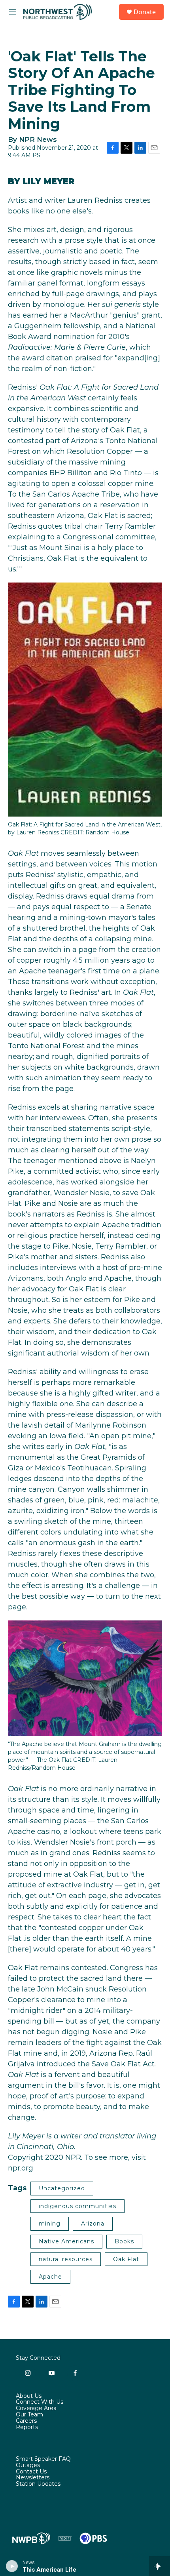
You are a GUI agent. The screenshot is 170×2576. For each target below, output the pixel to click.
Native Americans (66, 2241)
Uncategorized (62, 2188)
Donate (145, 12)
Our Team (29, 2415)
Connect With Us (40, 2402)
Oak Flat (126, 2259)
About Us (29, 2396)
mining (50, 2224)
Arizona (93, 2224)
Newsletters (33, 2478)
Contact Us (31, 2472)
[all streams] (160, 2566)
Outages (28, 2466)
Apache (50, 2277)
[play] (12, 2566)
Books (124, 2241)
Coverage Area (36, 2408)
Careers (26, 2421)
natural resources (66, 2259)
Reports (27, 2427)
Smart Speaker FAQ (43, 2459)
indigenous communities (77, 2206)
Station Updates (38, 2484)
